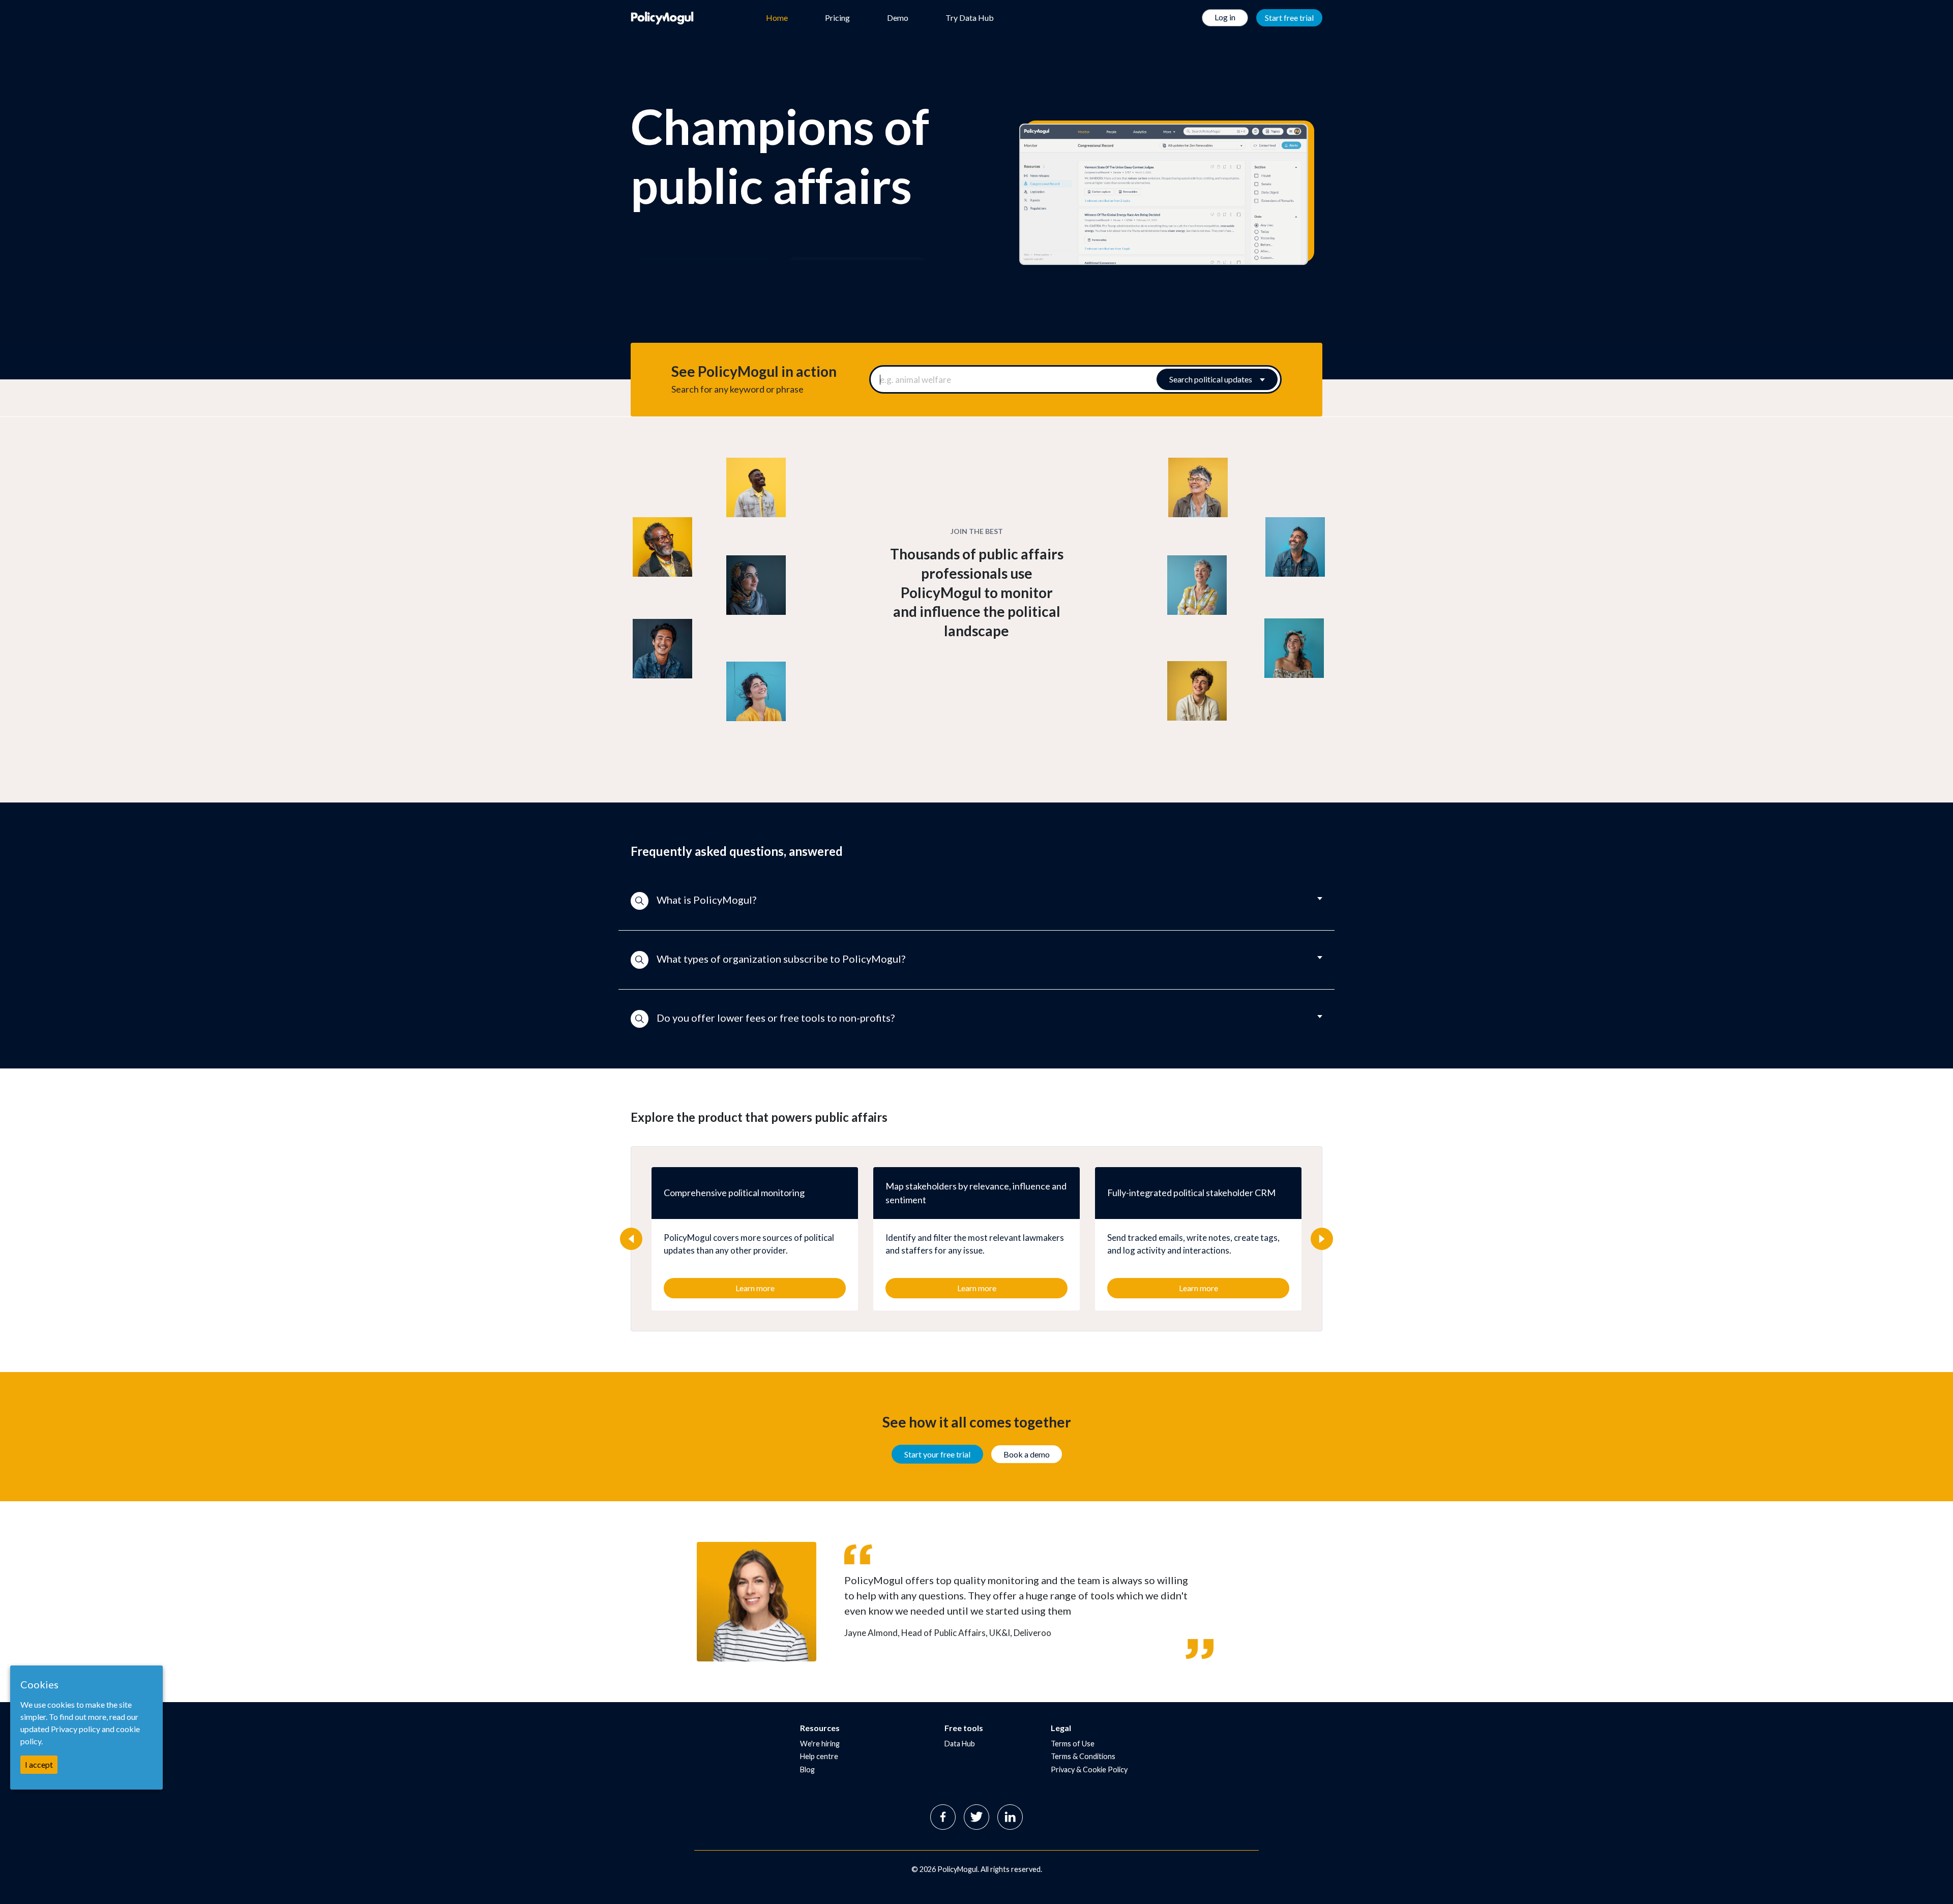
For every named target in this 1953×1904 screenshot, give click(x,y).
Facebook (943, 1817)
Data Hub (960, 1744)
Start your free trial (937, 1454)
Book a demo (1027, 1454)
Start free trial (1289, 18)
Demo (898, 18)
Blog (807, 1769)
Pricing (837, 18)
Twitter (976, 1817)
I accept (39, 1764)
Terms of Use (1073, 1744)
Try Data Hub (970, 18)
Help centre (819, 1756)
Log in (1225, 17)
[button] (976, 901)
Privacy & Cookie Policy (1089, 1769)
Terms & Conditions (1083, 1756)
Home (777, 18)
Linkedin (1010, 1817)
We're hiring (820, 1744)
